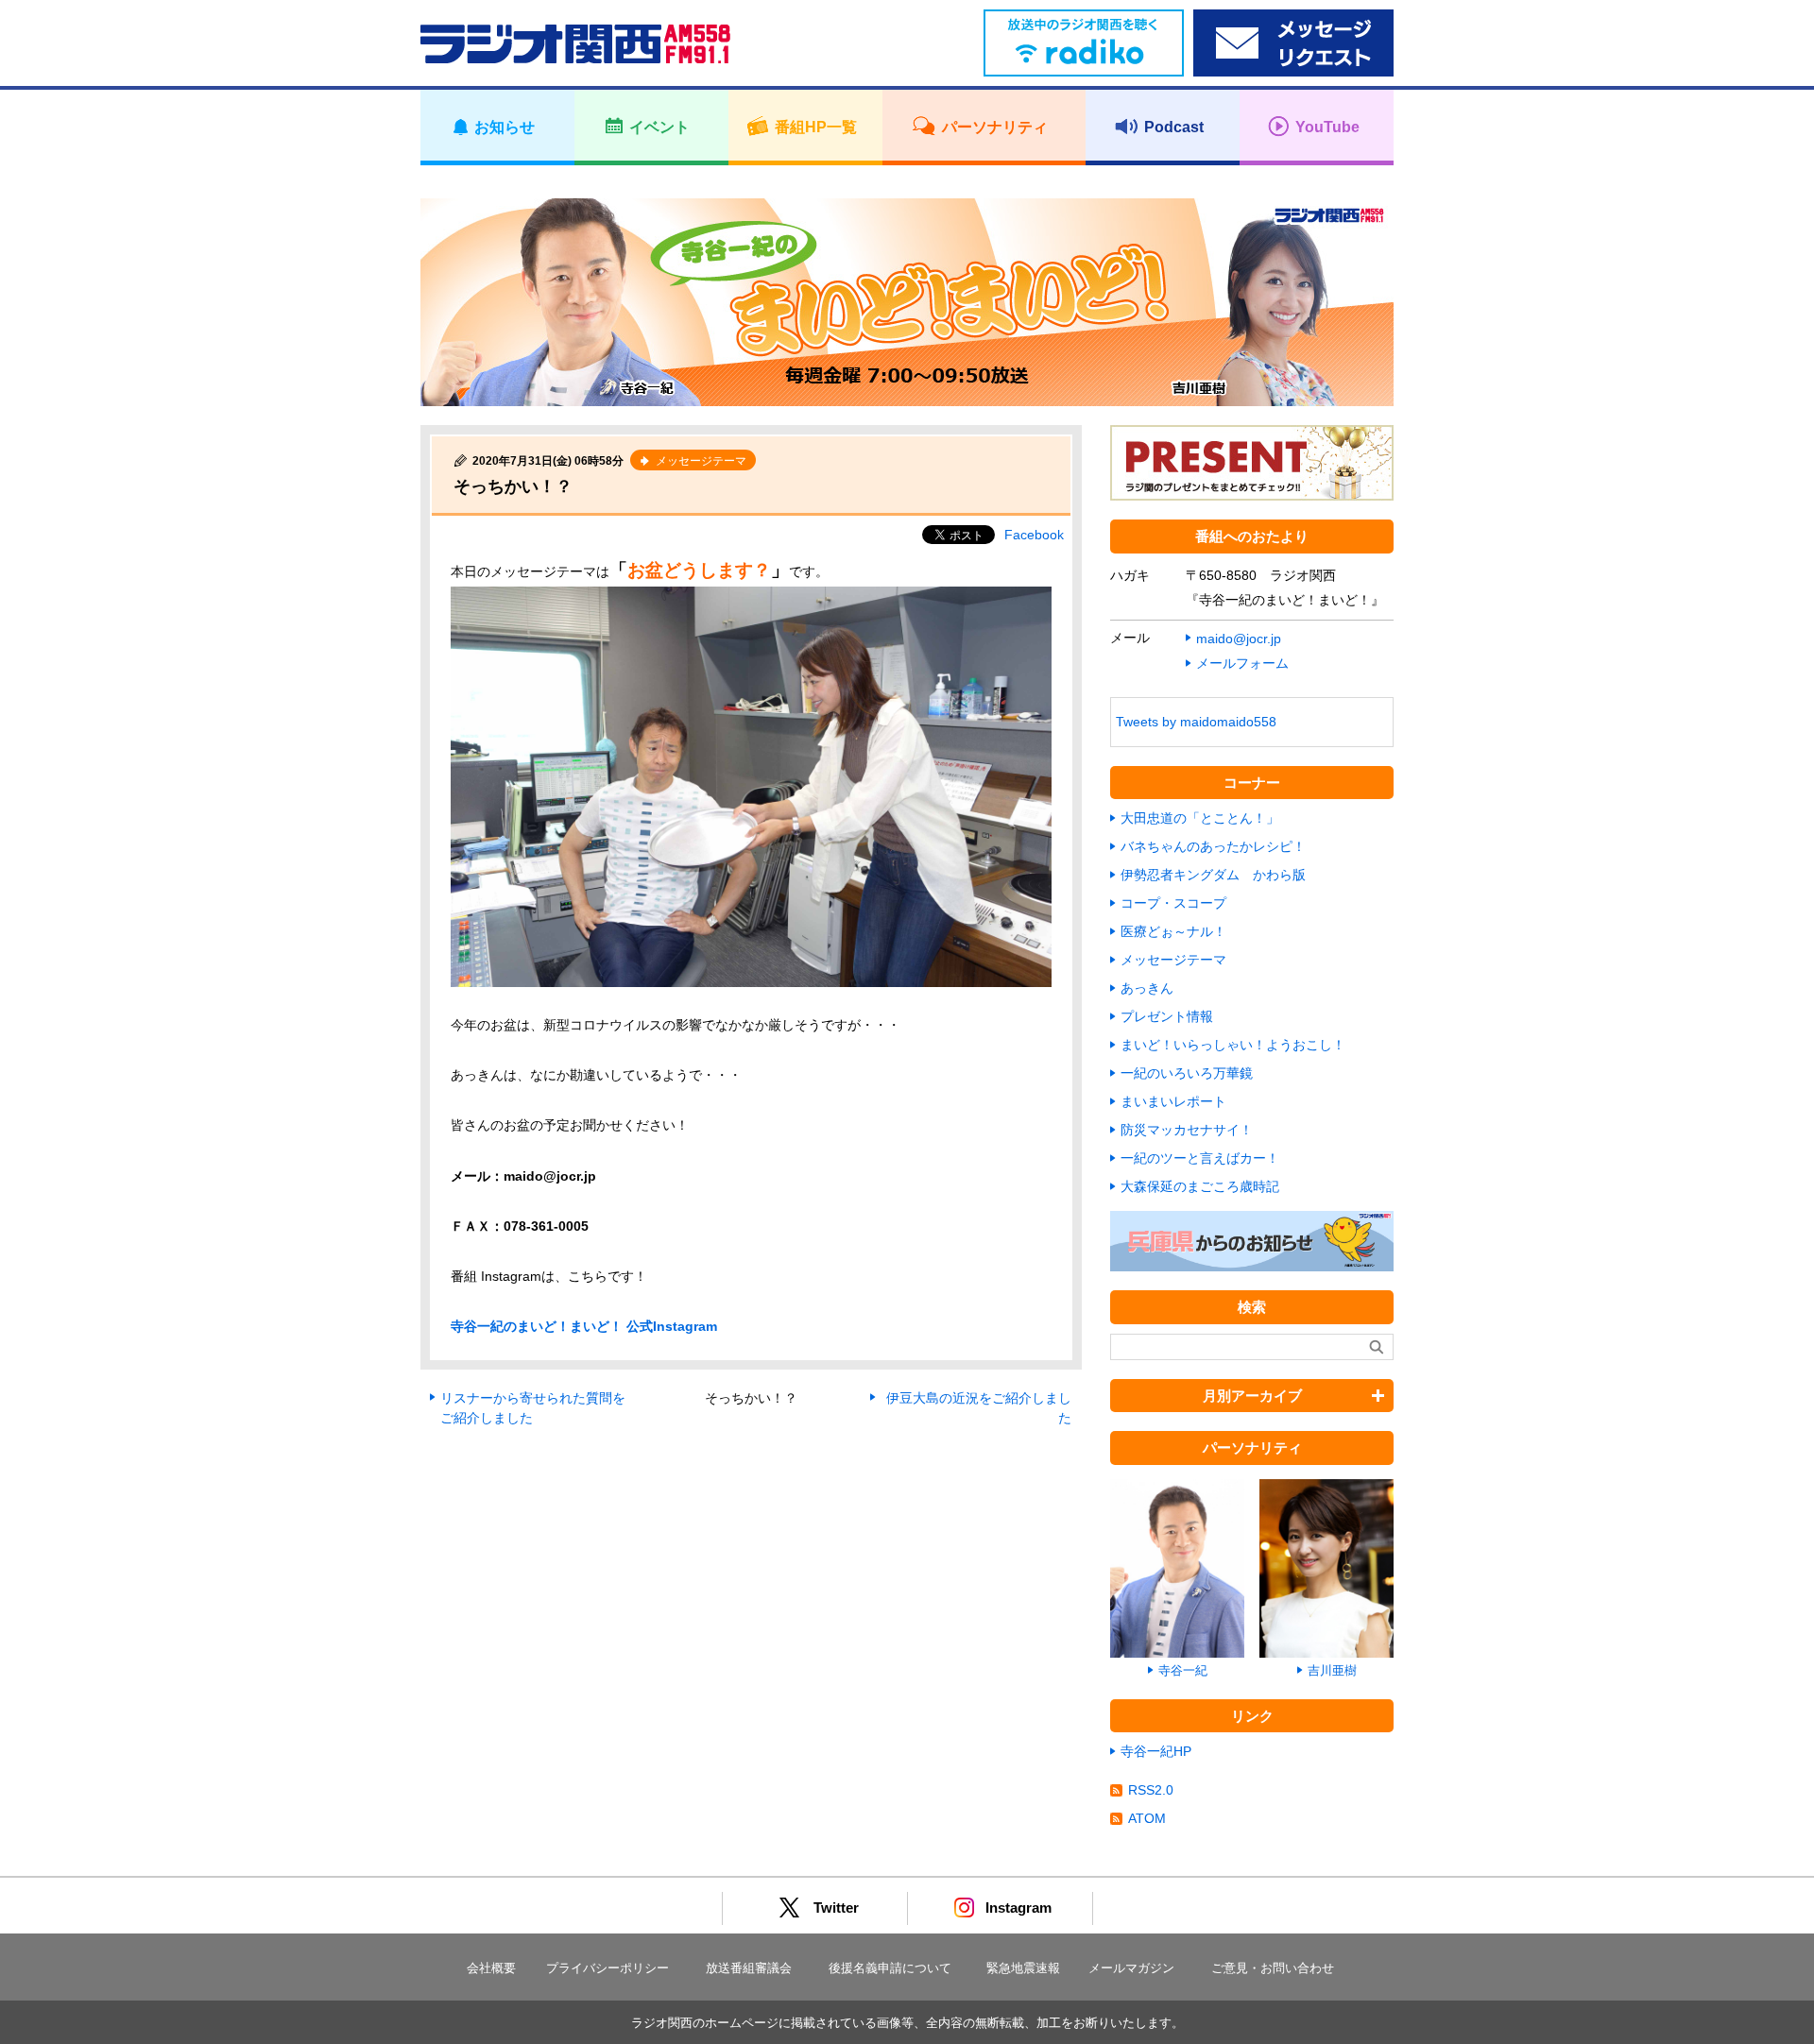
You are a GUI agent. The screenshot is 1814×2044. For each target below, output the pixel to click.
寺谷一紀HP (1156, 1751)
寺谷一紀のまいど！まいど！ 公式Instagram (584, 1326)
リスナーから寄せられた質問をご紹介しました (533, 1408)
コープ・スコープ (1173, 903)
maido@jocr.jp (1239, 639)
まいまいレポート (1173, 1101)
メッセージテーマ (1173, 960)
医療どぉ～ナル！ (1173, 931)
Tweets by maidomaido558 (1196, 722)
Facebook (1034, 535)
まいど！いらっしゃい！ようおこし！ (1233, 1045)
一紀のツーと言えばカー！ (1200, 1158)
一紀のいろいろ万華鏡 (1187, 1073)
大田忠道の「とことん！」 (1200, 818)
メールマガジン (1131, 1968)
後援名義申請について (890, 1968)
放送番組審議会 (749, 1968)
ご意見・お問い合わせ (1273, 1968)
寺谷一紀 (1183, 1670)
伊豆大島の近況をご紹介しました (979, 1408)
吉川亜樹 (1332, 1670)
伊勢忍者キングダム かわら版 (1213, 875)
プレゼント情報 (1167, 1016)
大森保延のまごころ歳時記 (1200, 1186)
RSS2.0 (1151, 1790)
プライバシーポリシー (608, 1968)
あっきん (1147, 988)
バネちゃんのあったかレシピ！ (1213, 846)
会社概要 (491, 1968)
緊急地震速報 (1023, 1968)
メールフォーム (1242, 663)
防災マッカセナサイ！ (1187, 1130)
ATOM (1147, 1818)
